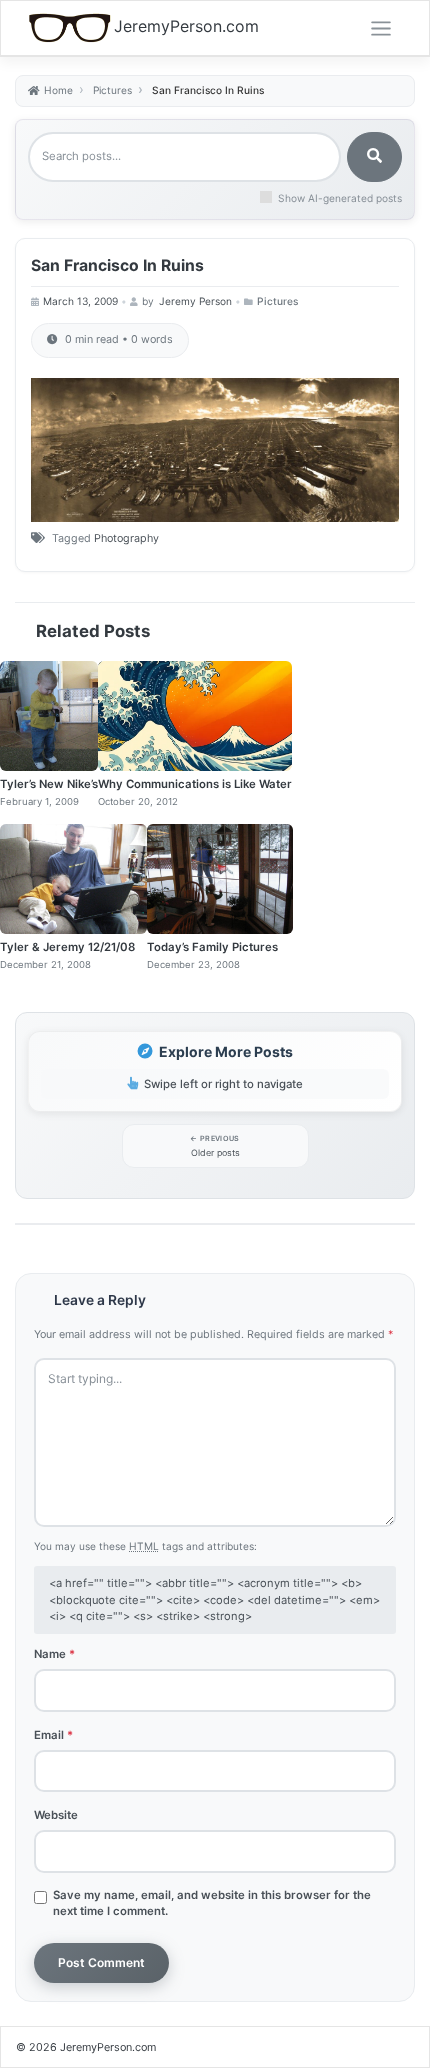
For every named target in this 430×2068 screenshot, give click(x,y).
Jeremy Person (195, 301)
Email (53, 1735)
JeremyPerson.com (186, 26)
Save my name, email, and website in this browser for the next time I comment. (212, 1903)
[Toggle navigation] (381, 29)
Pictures (277, 301)
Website (56, 1815)
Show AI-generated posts (340, 198)
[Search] (374, 157)
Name (54, 1654)
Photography (126, 538)
